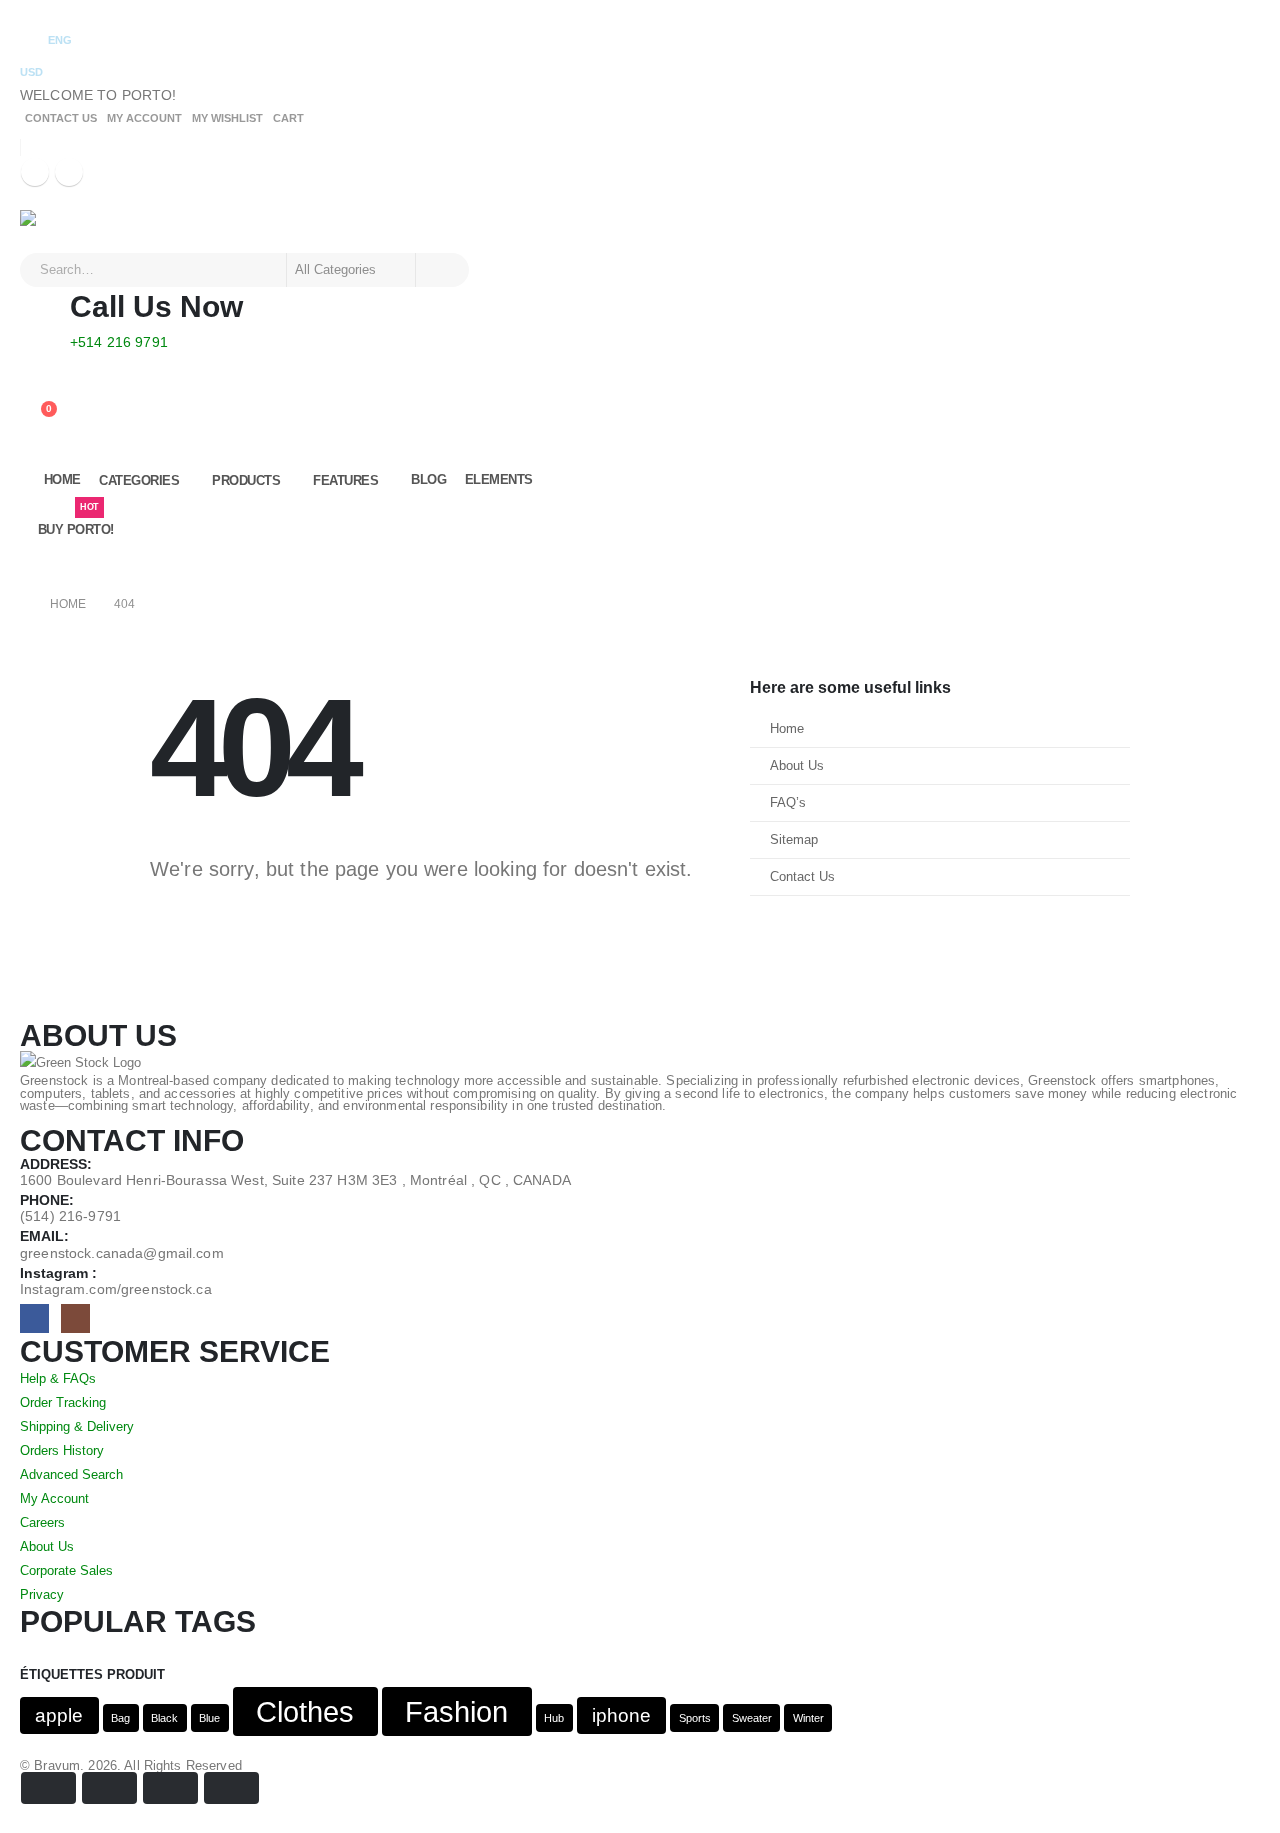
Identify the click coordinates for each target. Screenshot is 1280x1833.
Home (62, 479)
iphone (621, 1715)
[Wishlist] (35, 393)
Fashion (456, 1711)
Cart (288, 118)
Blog (428, 479)
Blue (209, 1718)
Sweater (752, 1718)
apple (59, 1715)
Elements (499, 479)
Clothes (305, 1711)
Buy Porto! (76, 521)
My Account (144, 118)
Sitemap (794, 840)
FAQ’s (788, 803)
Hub (554, 1718)
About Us (797, 766)
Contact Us (61, 118)
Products (246, 480)
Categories (139, 480)
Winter (808, 1718)
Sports (695, 1718)
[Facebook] (35, 172)
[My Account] (35, 367)
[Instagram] (69, 172)
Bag (120, 1718)
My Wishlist (227, 118)
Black (164, 1718)
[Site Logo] (75, 231)
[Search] (441, 270)
